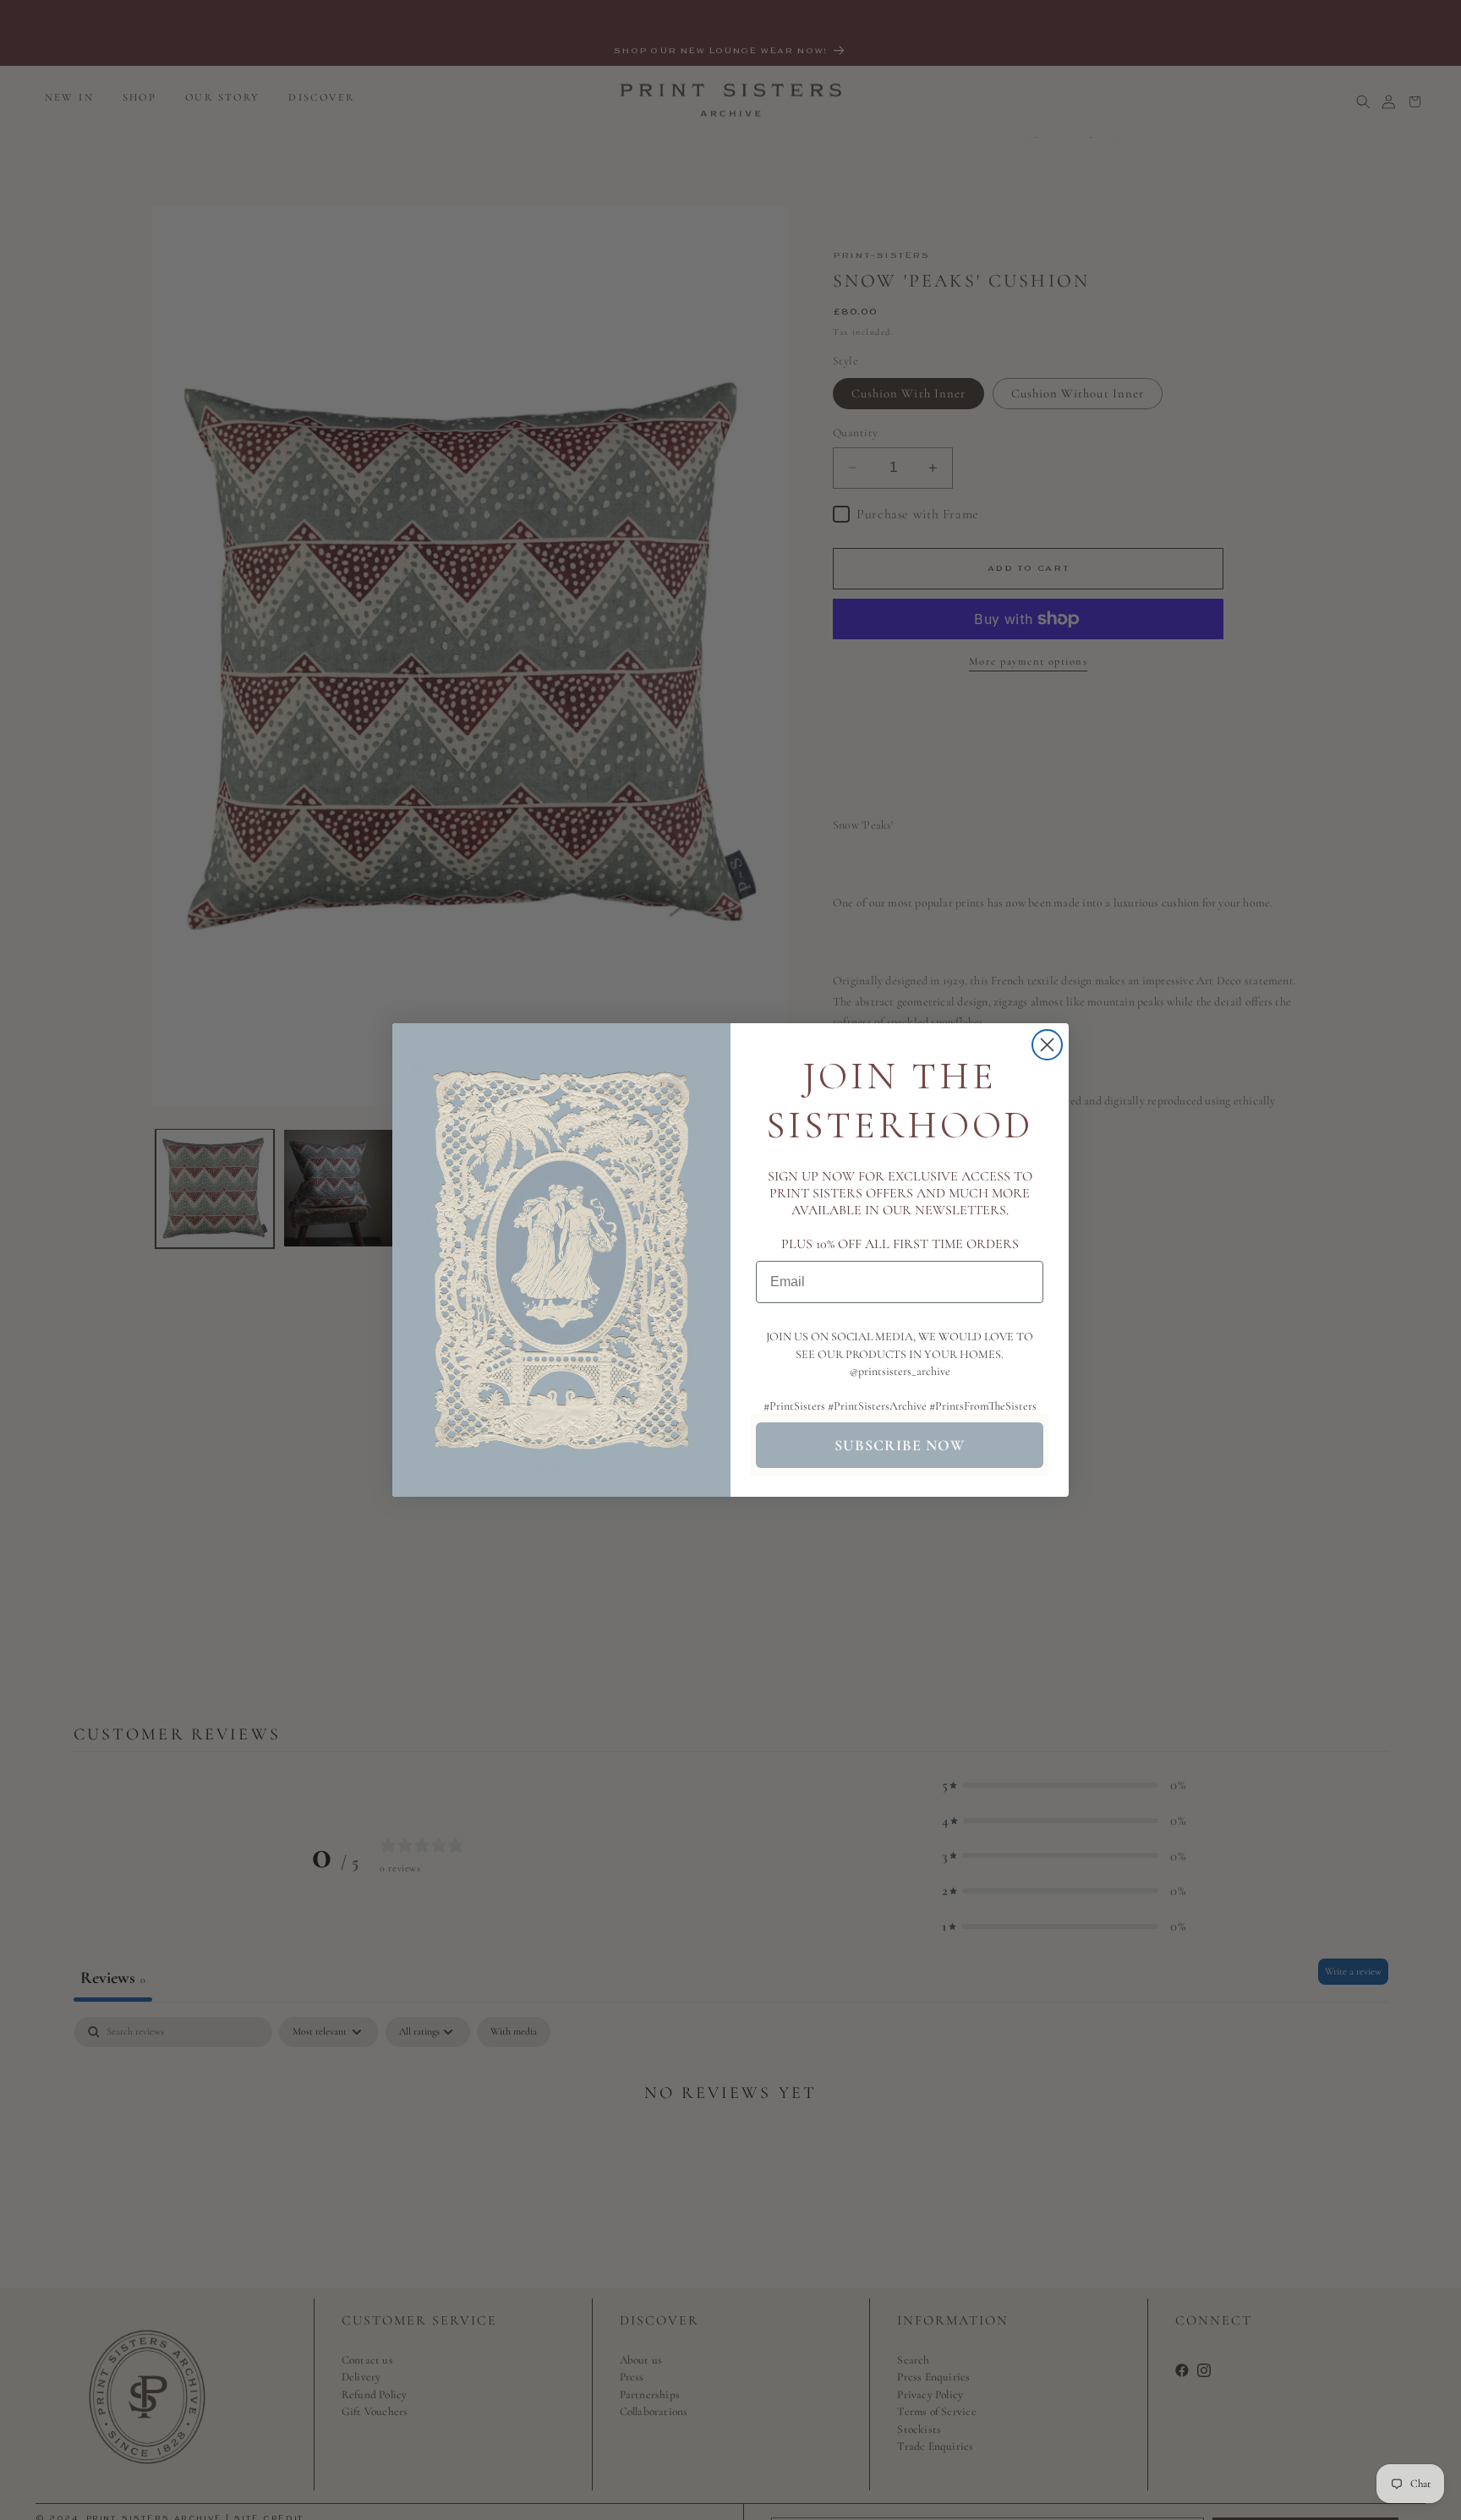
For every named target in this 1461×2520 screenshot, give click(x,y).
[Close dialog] (1047, 1045)
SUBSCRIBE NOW (900, 1445)
